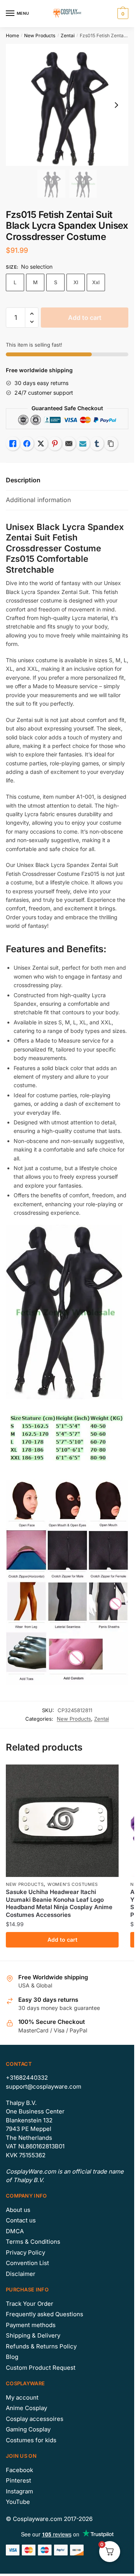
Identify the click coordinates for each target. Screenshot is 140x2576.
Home (12, 35)
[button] (32, 314)
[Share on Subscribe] (83, 444)
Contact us (21, 2220)
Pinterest (18, 2480)
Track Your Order (30, 2304)
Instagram (19, 2491)
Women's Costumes (73, 1884)
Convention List (27, 2263)
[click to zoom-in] (67, 105)
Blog (12, 2357)
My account (22, 2397)
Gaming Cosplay (28, 2429)
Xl (76, 282)
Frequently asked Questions (45, 2314)
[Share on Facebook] (27, 444)
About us (18, 2210)
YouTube (18, 2502)
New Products (40, 35)
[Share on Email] (69, 444)
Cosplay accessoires (35, 2419)
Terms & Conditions (33, 2242)
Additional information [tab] (38, 500)
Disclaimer (21, 2274)
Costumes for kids (31, 2440)
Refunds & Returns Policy (41, 2346)
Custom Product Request (41, 2368)
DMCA (15, 2231)
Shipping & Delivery (33, 2335)
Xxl (96, 282)
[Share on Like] (13, 444)
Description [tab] (23, 480)
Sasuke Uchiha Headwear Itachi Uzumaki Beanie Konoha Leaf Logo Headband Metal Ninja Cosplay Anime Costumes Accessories (59, 1903)
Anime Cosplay (26, 2408)
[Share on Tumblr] (97, 444)
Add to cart (85, 318)
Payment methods (31, 2325)
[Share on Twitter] (41, 444)
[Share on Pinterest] (55, 444)
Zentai (68, 35)
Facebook (19, 2470)
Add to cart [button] (62, 1940)
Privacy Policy (25, 2252)
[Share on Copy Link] (111, 444)
